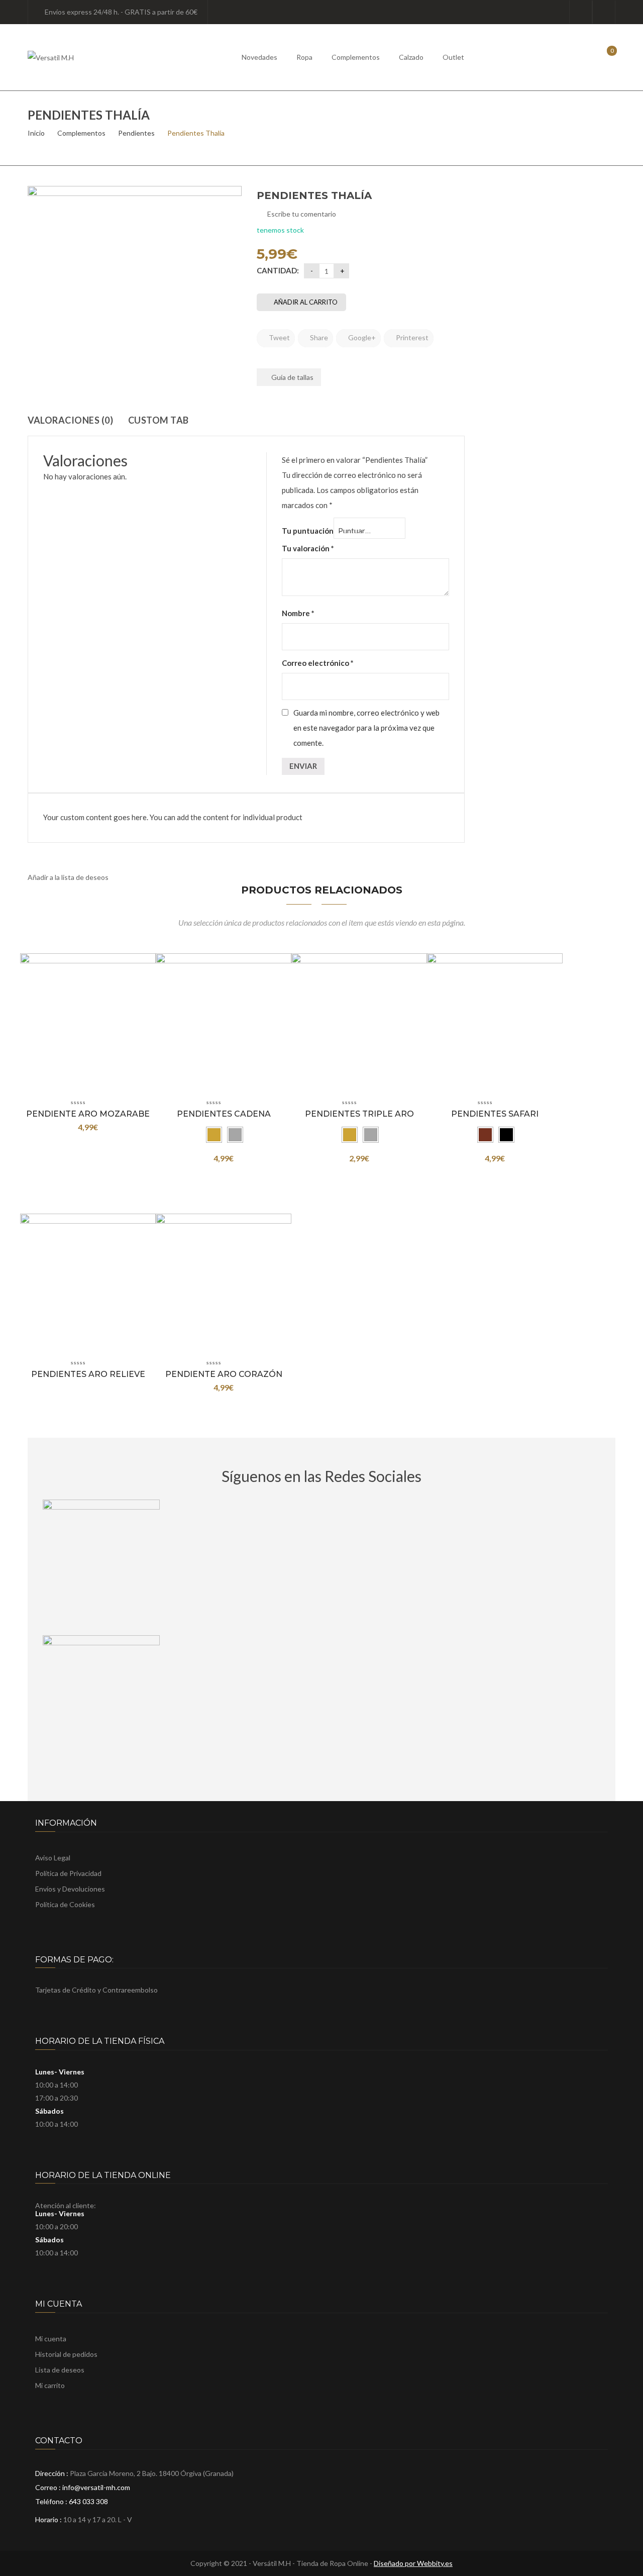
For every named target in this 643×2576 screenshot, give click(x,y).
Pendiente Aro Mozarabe (88, 1114)
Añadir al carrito (306, 302)
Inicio (36, 133)
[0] (605, 57)
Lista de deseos (604, 12)
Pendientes (136, 133)
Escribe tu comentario (302, 214)
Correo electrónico (318, 663)
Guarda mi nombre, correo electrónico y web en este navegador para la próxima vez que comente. (366, 728)
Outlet (453, 57)
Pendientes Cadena (224, 1114)
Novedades (259, 57)
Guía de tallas (292, 377)
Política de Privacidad (68, 1873)
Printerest (411, 337)
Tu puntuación (308, 531)
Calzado (411, 57)
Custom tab (158, 420)
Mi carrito (50, 2385)
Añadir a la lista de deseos (68, 877)
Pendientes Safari (495, 1114)
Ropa (304, 57)
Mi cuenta (51, 2339)
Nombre (298, 613)
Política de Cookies (65, 1904)
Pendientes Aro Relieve (88, 1374)
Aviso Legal (53, 1858)
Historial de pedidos (66, 2354)
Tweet (279, 337)
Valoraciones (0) (70, 420)
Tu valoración (308, 548)
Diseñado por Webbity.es (413, 2563)
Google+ (361, 337)
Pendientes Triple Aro (359, 1114)
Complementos (356, 57)
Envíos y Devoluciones (70, 1889)
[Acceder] (581, 12)
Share (318, 337)
